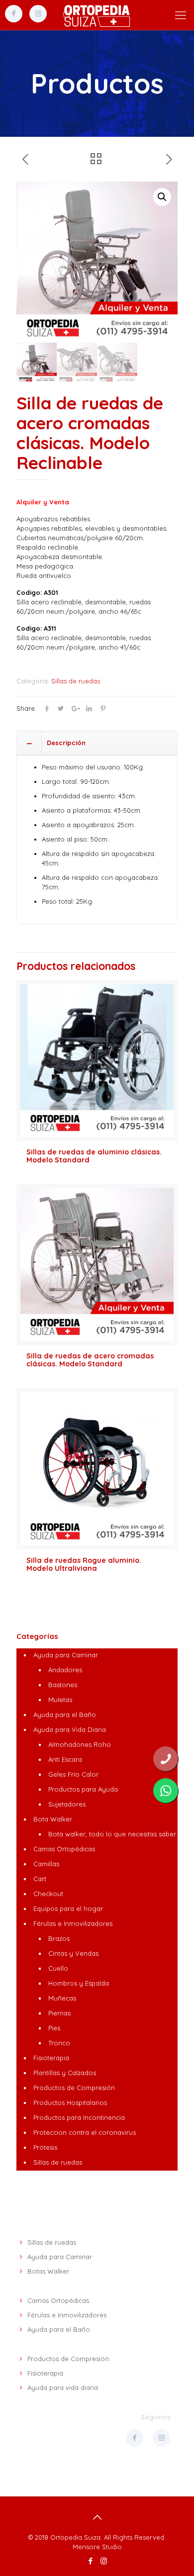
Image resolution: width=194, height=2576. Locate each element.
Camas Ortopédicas (64, 1849)
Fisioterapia (51, 2058)
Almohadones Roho (80, 1744)
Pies (54, 2028)
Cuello (58, 1968)
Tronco (59, 2043)
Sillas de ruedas (76, 681)
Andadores (65, 1670)
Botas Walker (48, 2271)
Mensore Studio (97, 2547)
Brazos (59, 1938)
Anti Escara (65, 1759)
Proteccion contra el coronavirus (85, 2132)
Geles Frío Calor (73, 1774)
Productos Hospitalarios (70, 2102)
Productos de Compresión (74, 2088)
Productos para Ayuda (83, 1789)
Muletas (60, 1700)
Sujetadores (67, 1804)
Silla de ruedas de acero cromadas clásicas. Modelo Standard (90, 1360)
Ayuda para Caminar (66, 1655)
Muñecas (62, 1998)
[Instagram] (104, 2561)
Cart (40, 1879)
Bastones (63, 1685)
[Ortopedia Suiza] (97, 15)
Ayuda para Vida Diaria (70, 1729)
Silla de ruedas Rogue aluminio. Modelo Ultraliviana (84, 1564)
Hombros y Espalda (79, 1983)
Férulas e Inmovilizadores (73, 1923)
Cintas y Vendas (73, 1953)
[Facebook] (90, 2561)
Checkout (48, 1894)
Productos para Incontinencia (79, 2117)
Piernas (59, 2013)
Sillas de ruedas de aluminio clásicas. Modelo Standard (94, 1156)
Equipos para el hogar (68, 1908)
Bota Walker (53, 1819)
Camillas (46, 1864)
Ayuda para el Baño (65, 1715)
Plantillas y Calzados (65, 2073)
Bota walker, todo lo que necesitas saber (112, 1834)
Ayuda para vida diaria (63, 2387)
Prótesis (45, 2147)
